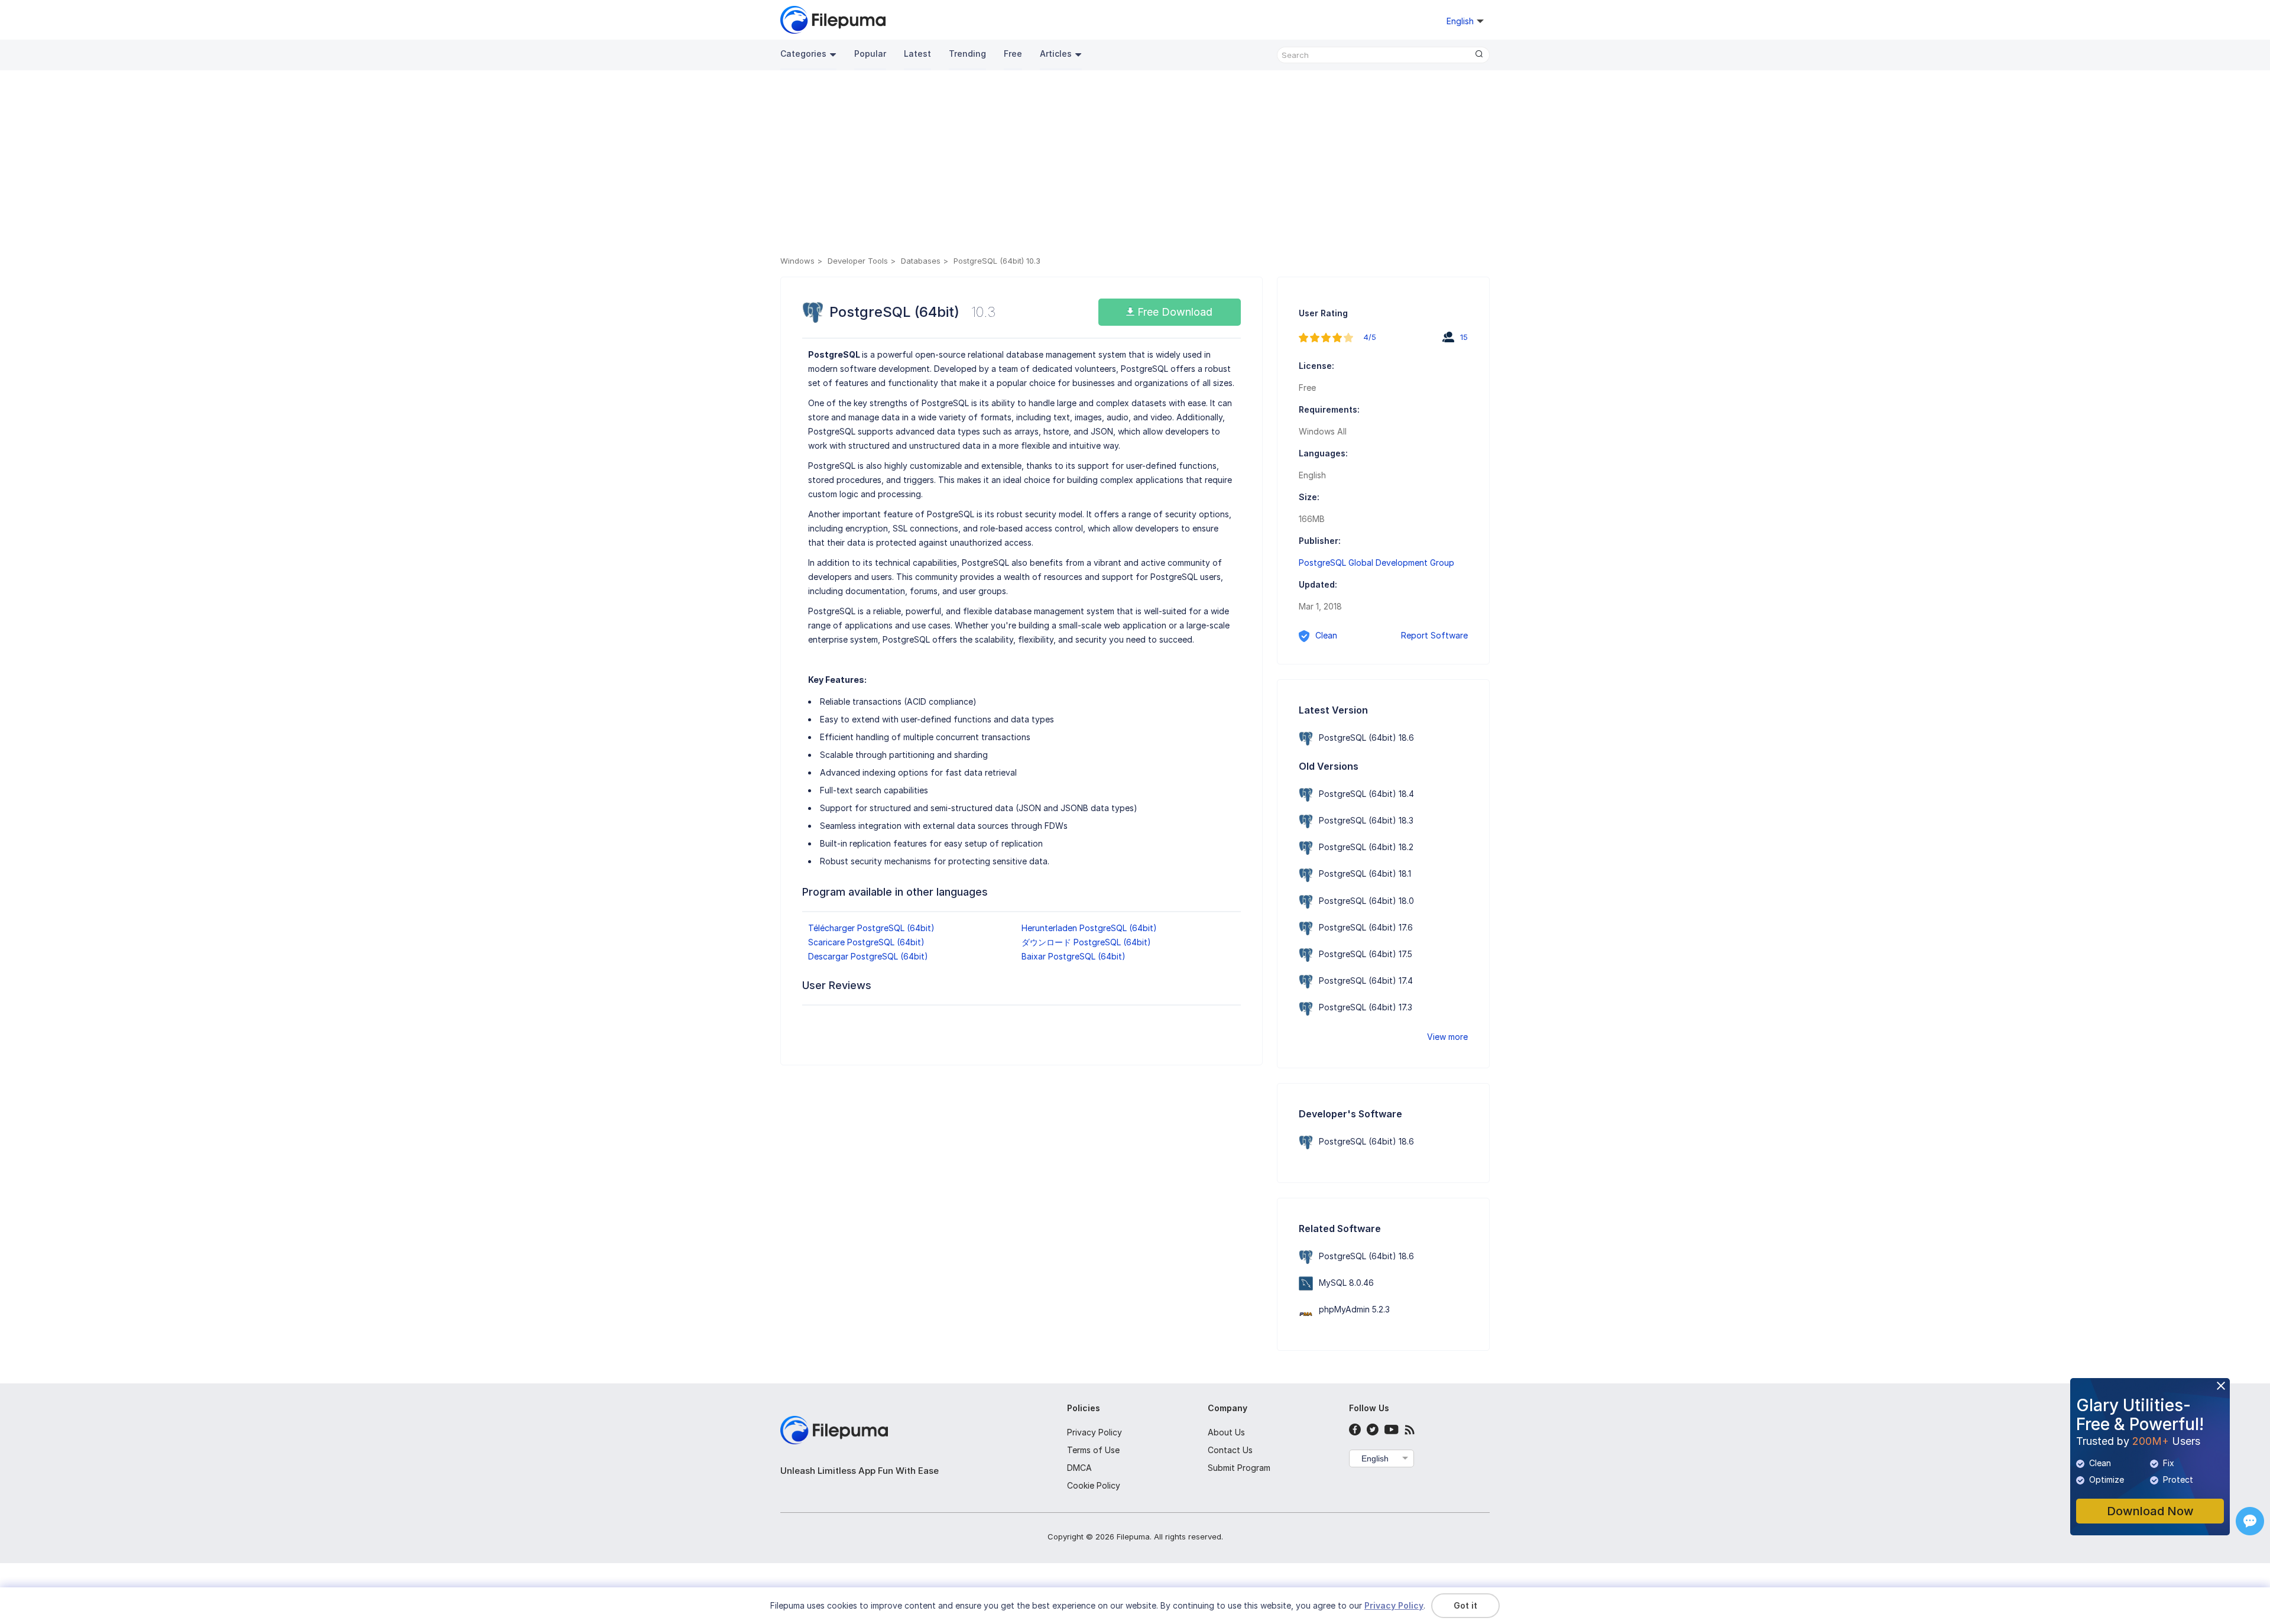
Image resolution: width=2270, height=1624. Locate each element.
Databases (921, 261)
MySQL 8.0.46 (1346, 1283)
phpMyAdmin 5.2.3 (1354, 1309)
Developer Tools (858, 261)
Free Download (1173, 312)
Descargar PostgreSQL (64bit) (868, 956)
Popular (870, 54)
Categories (803, 54)
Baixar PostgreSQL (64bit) (1074, 956)
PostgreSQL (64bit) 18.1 (1365, 873)
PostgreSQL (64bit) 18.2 (1366, 847)
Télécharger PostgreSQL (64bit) (871, 928)
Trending (967, 54)
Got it (1465, 1605)
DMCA (1079, 1468)
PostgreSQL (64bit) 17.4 (1366, 980)
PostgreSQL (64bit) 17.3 (1366, 1007)
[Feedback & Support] (2250, 1521)
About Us (1226, 1432)
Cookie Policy (1094, 1485)
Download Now (2150, 1511)
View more (1447, 1037)
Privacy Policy (1095, 1432)
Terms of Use (1093, 1450)
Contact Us (1230, 1450)
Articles (1056, 54)
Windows (797, 261)
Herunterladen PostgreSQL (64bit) (1089, 928)
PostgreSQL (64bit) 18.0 (1366, 901)
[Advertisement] (1135, 165)
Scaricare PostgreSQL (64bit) (866, 942)
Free (1013, 54)
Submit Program (1239, 1468)
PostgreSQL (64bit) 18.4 (1366, 794)
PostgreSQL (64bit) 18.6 (1366, 738)
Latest (917, 54)
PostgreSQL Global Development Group (1376, 563)
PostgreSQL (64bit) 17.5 (1366, 954)
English (1375, 1458)
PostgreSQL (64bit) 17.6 (1366, 927)
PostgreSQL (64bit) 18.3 (1366, 820)
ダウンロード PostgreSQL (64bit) (1086, 942)
